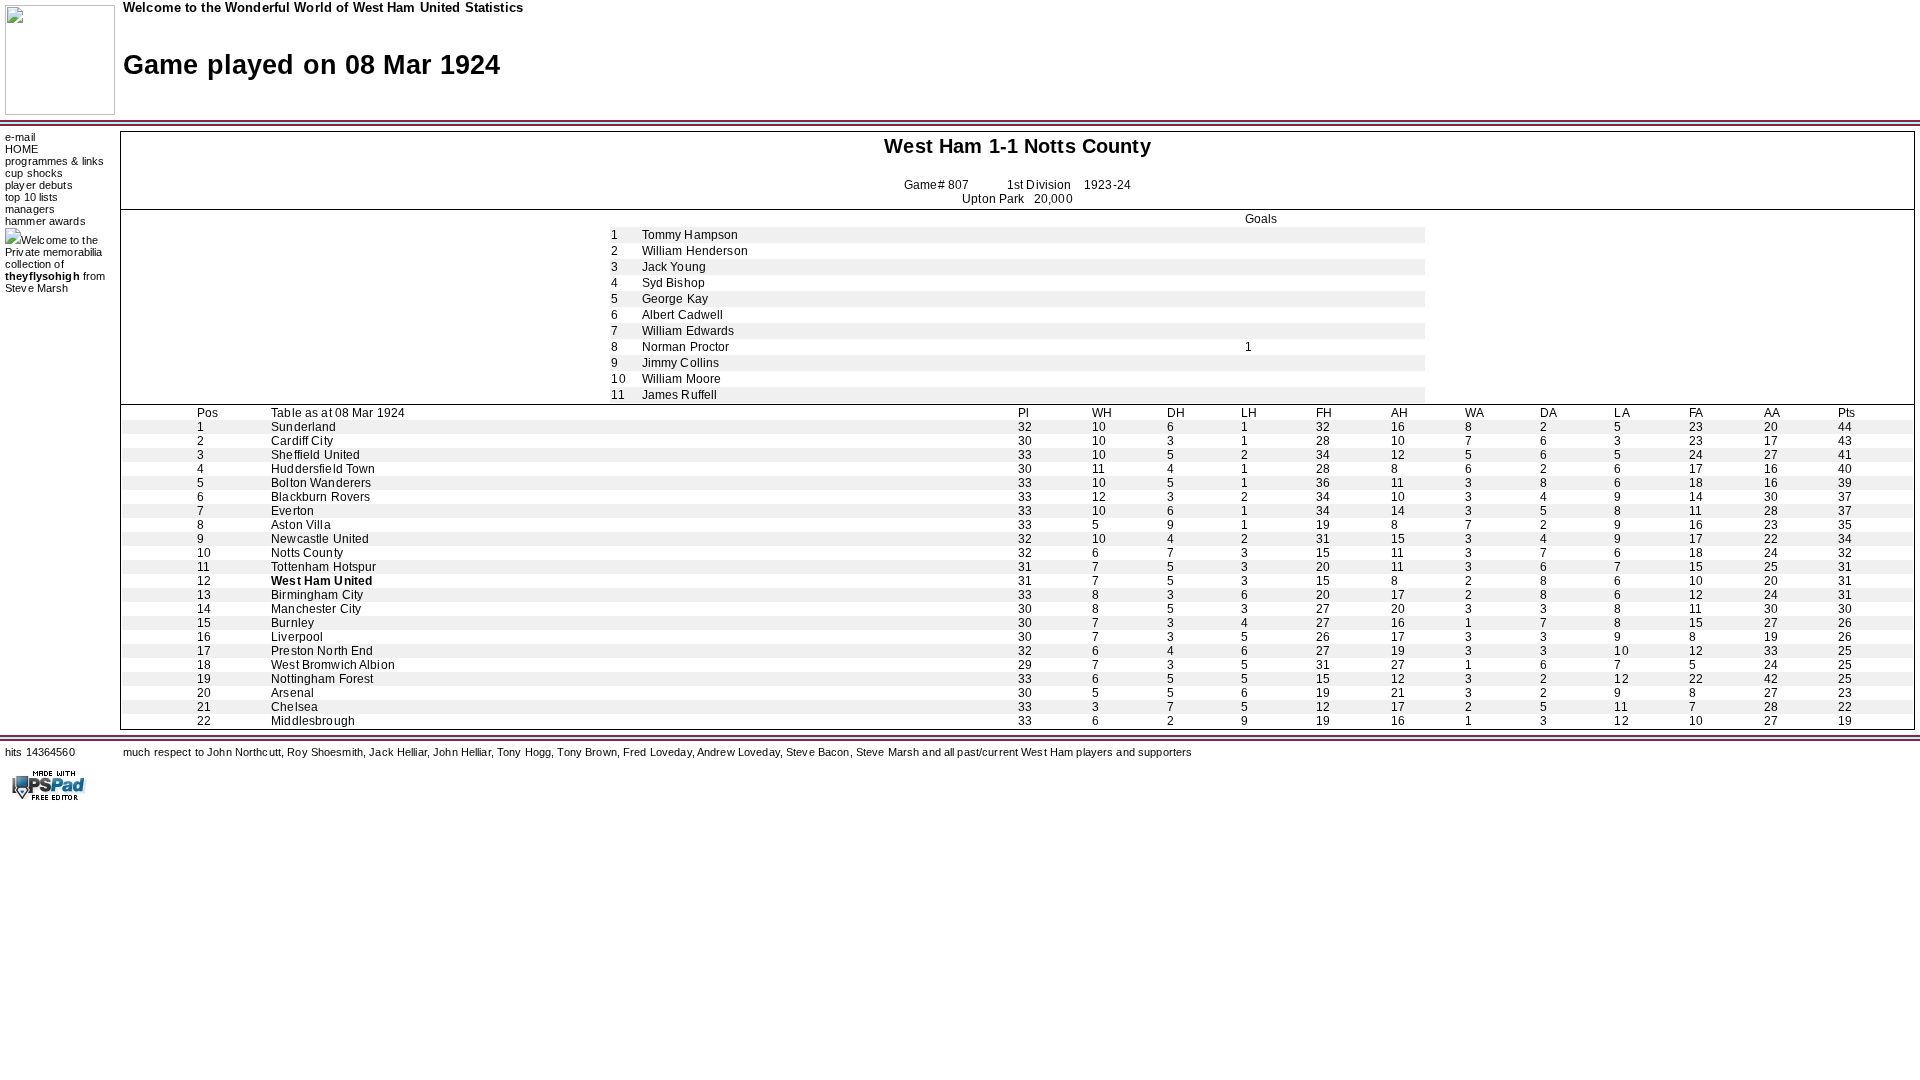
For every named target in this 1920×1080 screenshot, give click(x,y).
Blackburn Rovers (320, 497)
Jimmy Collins (681, 363)
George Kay (675, 299)
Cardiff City (302, 441)
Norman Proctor (686, 347)
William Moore (682, 379)
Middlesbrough (313, 721)
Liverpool (297, 637)
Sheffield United (315, 455)
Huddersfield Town (323, 469)
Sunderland (303, 427)
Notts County (1087, 146)
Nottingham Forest (322, 679)
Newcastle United (320, 539)
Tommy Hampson (690, 235)
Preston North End (322, 651)
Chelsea (294, 707)
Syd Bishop (673, 283)
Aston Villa (300, 525)
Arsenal (292, 693)
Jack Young (674, 267)
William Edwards (688, 331)
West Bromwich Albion (333, 665)
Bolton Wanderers (321, 483)
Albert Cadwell (683, 315)
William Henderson (695, 251)
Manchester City (316, 609)
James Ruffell (680, 395)
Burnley (292, 623)
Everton (292, 511)
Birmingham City (317, 595)
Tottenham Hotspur (323, 567)
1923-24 (1107, 185)
